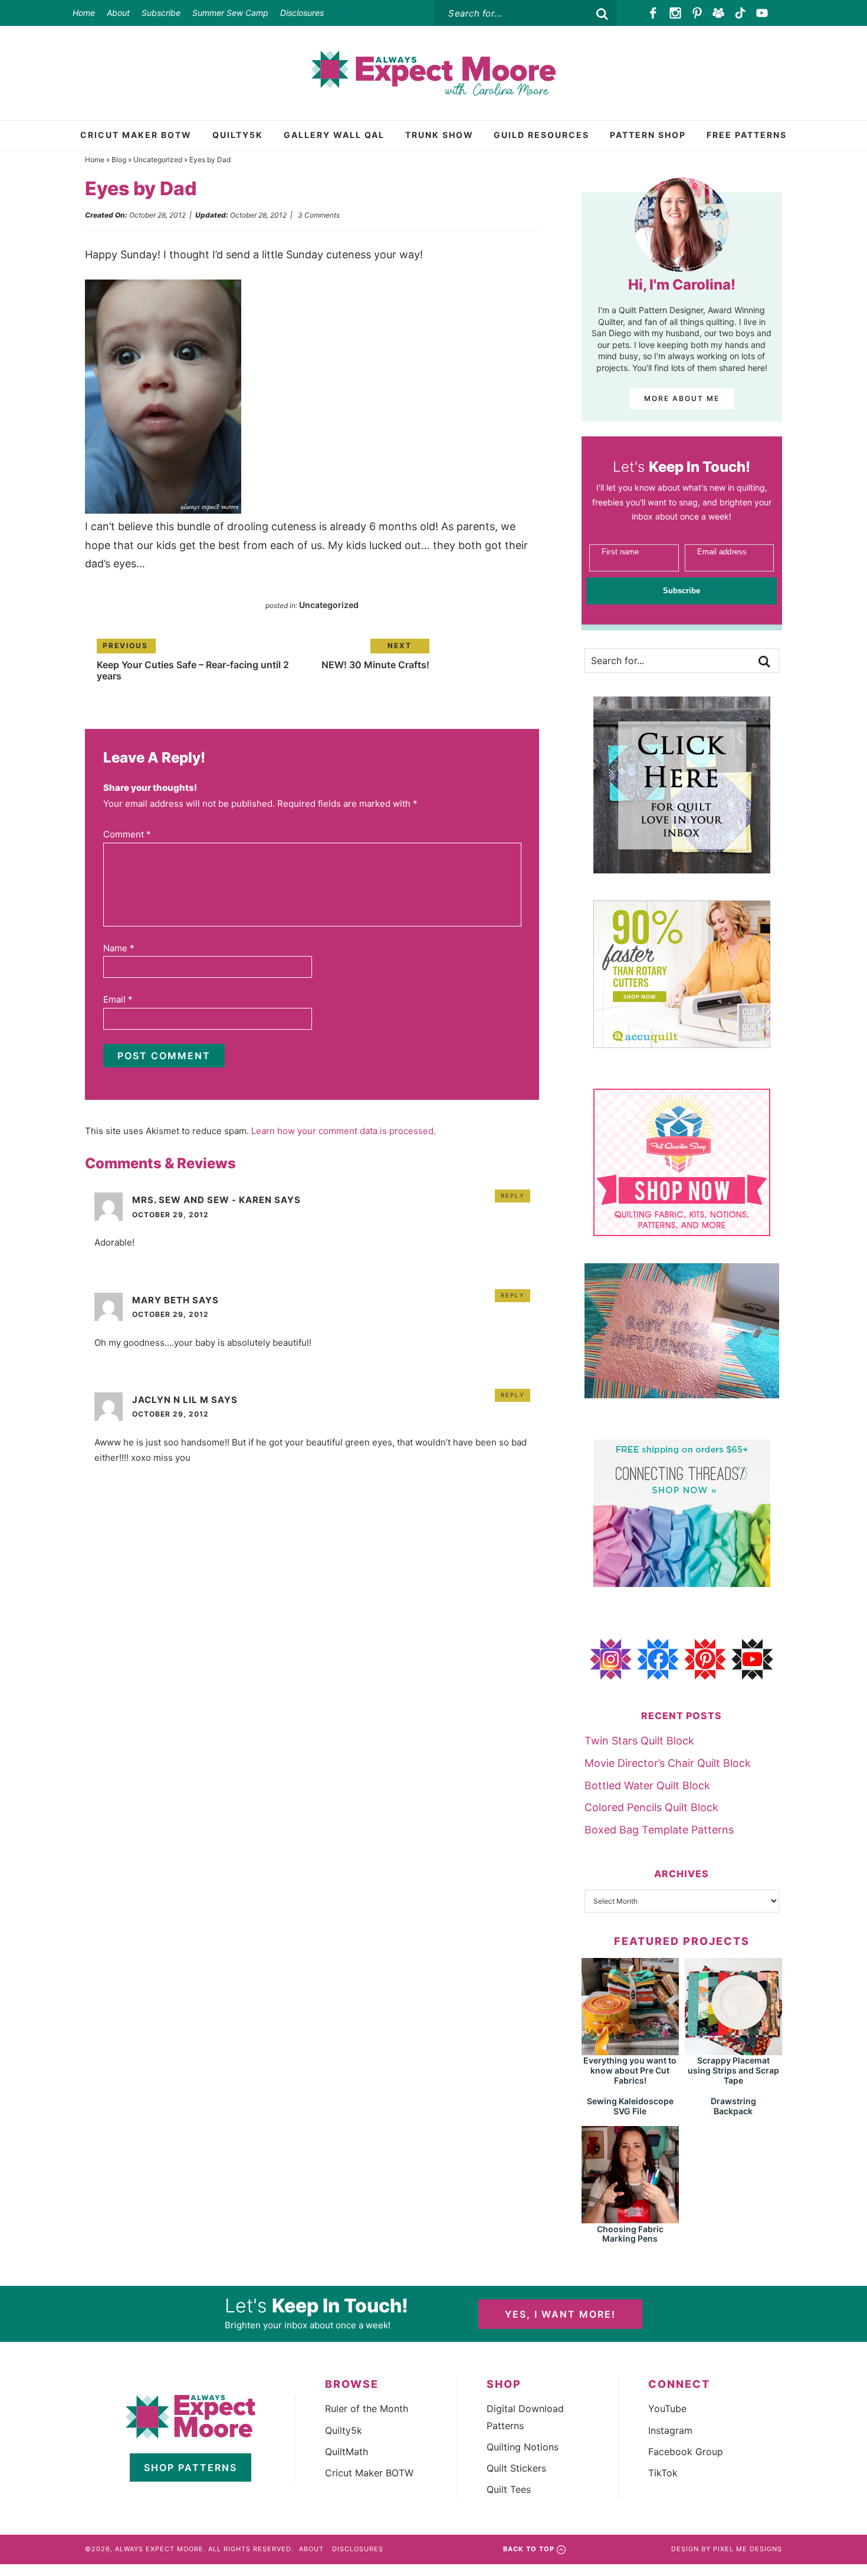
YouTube (667, 2409)
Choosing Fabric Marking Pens (630, 2234)
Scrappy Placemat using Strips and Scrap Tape (733, 2070)
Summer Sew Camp (230, 13)
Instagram (670, 2430)
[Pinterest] (697, 13)
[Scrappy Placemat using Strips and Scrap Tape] (733, 2050)
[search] (602, 14)
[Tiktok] (740, 13)
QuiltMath (347, 2452)
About (118, 13)
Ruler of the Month (367, 2409)
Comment (127, 834)
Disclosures (302, 13)
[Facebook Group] (719, 13)
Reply (513, 1195)
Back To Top (529, 2549)
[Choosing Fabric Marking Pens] (630, 2218)
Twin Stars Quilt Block (639, 1741)
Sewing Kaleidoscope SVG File (630, 2106)
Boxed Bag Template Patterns (659, 1830)
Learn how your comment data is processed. (344, 1131)
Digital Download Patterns (525, 2417)
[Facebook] (654, 13)
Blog (119, 160)
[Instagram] (676, 13)
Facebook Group (686, 2452)
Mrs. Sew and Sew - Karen (202, 1200)
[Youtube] (762, 13)
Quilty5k (344, 2430)
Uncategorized (158, 160)
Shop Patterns (191, 2467)
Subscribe (161, 13)
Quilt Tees (509, 2489)
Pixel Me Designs (748, 2549)
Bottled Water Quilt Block (647, 1785)
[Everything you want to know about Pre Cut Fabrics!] (630, 2050)
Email (118, 999)
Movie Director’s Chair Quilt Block (668, 1763)
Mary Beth (161, 1300)
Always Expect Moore (433, 73)
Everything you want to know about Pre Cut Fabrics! (630, 2070)
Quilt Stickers (516, 2468)
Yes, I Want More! (560, 2314)
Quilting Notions (523, 2447)
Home (84, 13)
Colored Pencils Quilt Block (651, 1807)
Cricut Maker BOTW (369, 2473)
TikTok (663, 2473)
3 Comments (319, 215)
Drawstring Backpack (733, 2106)
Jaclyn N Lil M (170, 1400)
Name (119, 948)
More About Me (682, 398)
